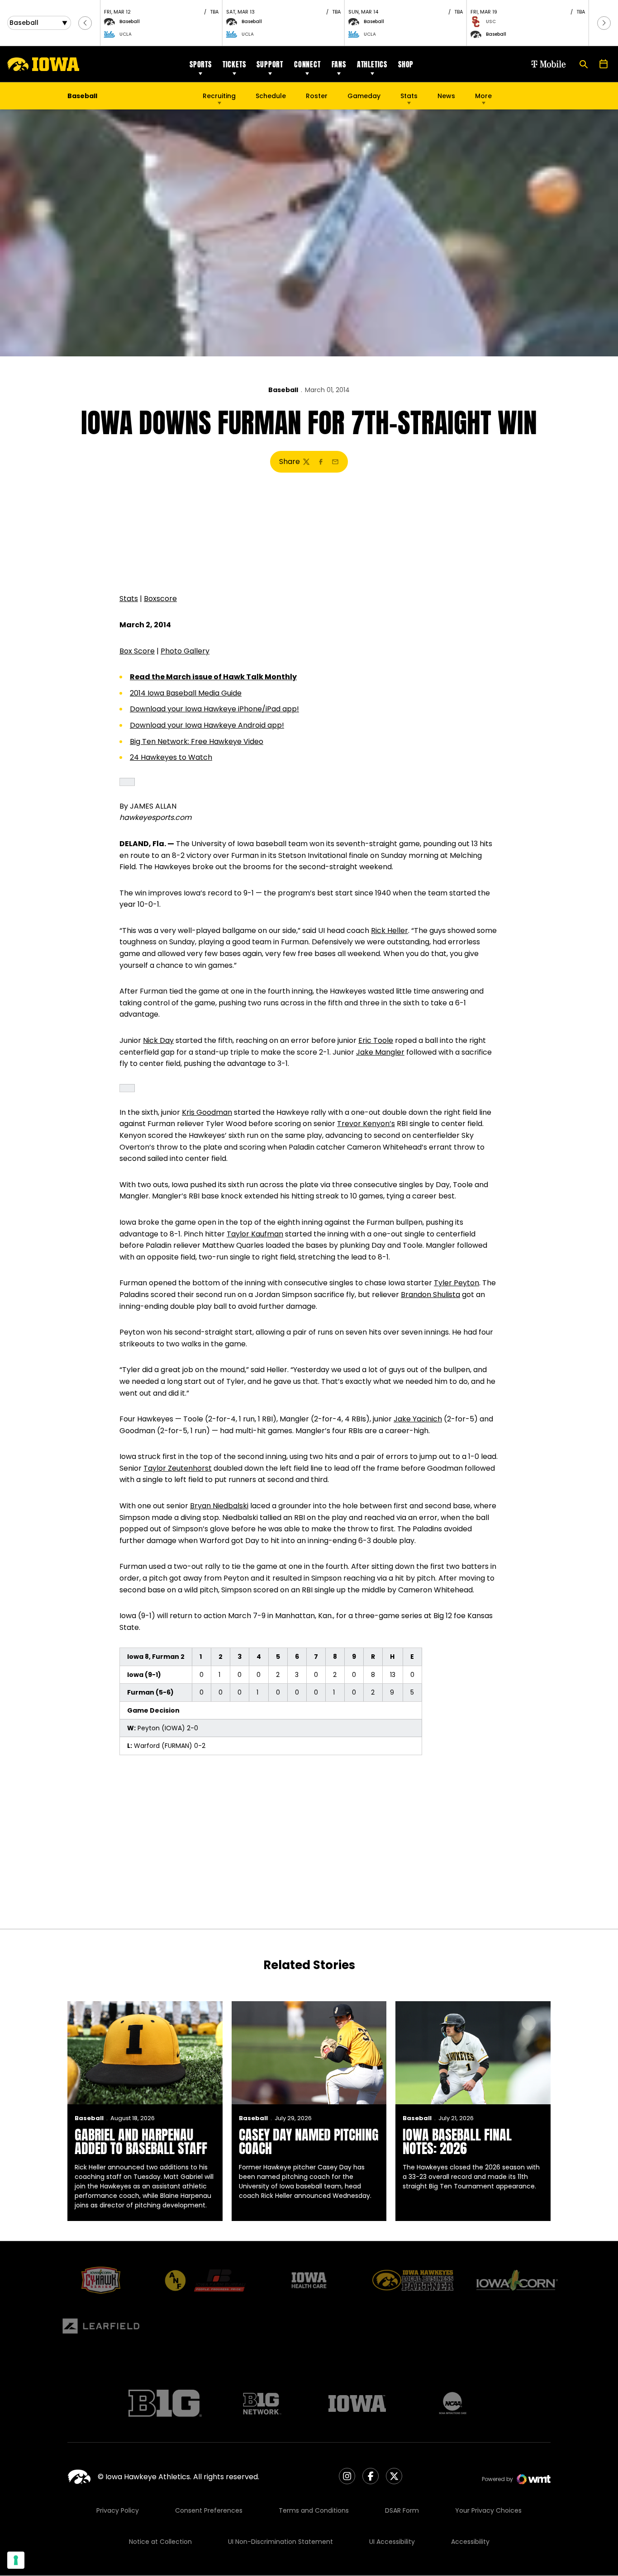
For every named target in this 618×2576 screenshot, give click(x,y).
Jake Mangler (380, 1052)
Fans (339, 64)
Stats (409, 96)
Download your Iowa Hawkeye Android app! (207, 725)
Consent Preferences (209, 2510)
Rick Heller (390, 930)
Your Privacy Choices (488, 2510)
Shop (406, 64)
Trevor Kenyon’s (366, 1124)
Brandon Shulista (430, 1295)
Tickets (234, 64)
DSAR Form (402, 2510)
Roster (317, 96)
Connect (307, 64)
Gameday (364, 96)
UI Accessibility (392, 2542)
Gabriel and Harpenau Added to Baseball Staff (141, 2142)
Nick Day (158, 1040)
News (446, 96)
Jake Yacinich (418, 1419)
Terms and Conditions (314, 2510)
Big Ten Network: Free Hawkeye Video (197, 741)
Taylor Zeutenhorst (178, 1468)
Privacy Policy (118, 2510)
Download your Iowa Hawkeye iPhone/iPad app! (214, 709)
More (483, 96)
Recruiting (219, 96)
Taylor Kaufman (255, 1234)
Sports (201, 64)
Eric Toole (376, 1040)
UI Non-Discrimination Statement (280, 2542)
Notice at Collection (160, 2542)
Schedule (271, 96)
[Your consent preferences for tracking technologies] (16, 2560)
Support (270, 64)
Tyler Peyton (456, 1283)
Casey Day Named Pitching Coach (309, 2142)
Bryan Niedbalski (219, 1506)
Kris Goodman (207, 1112)
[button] (85, 23)
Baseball (283, 390)
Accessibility (470, 2542)
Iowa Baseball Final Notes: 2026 (457, 2142)
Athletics (372, 64)
